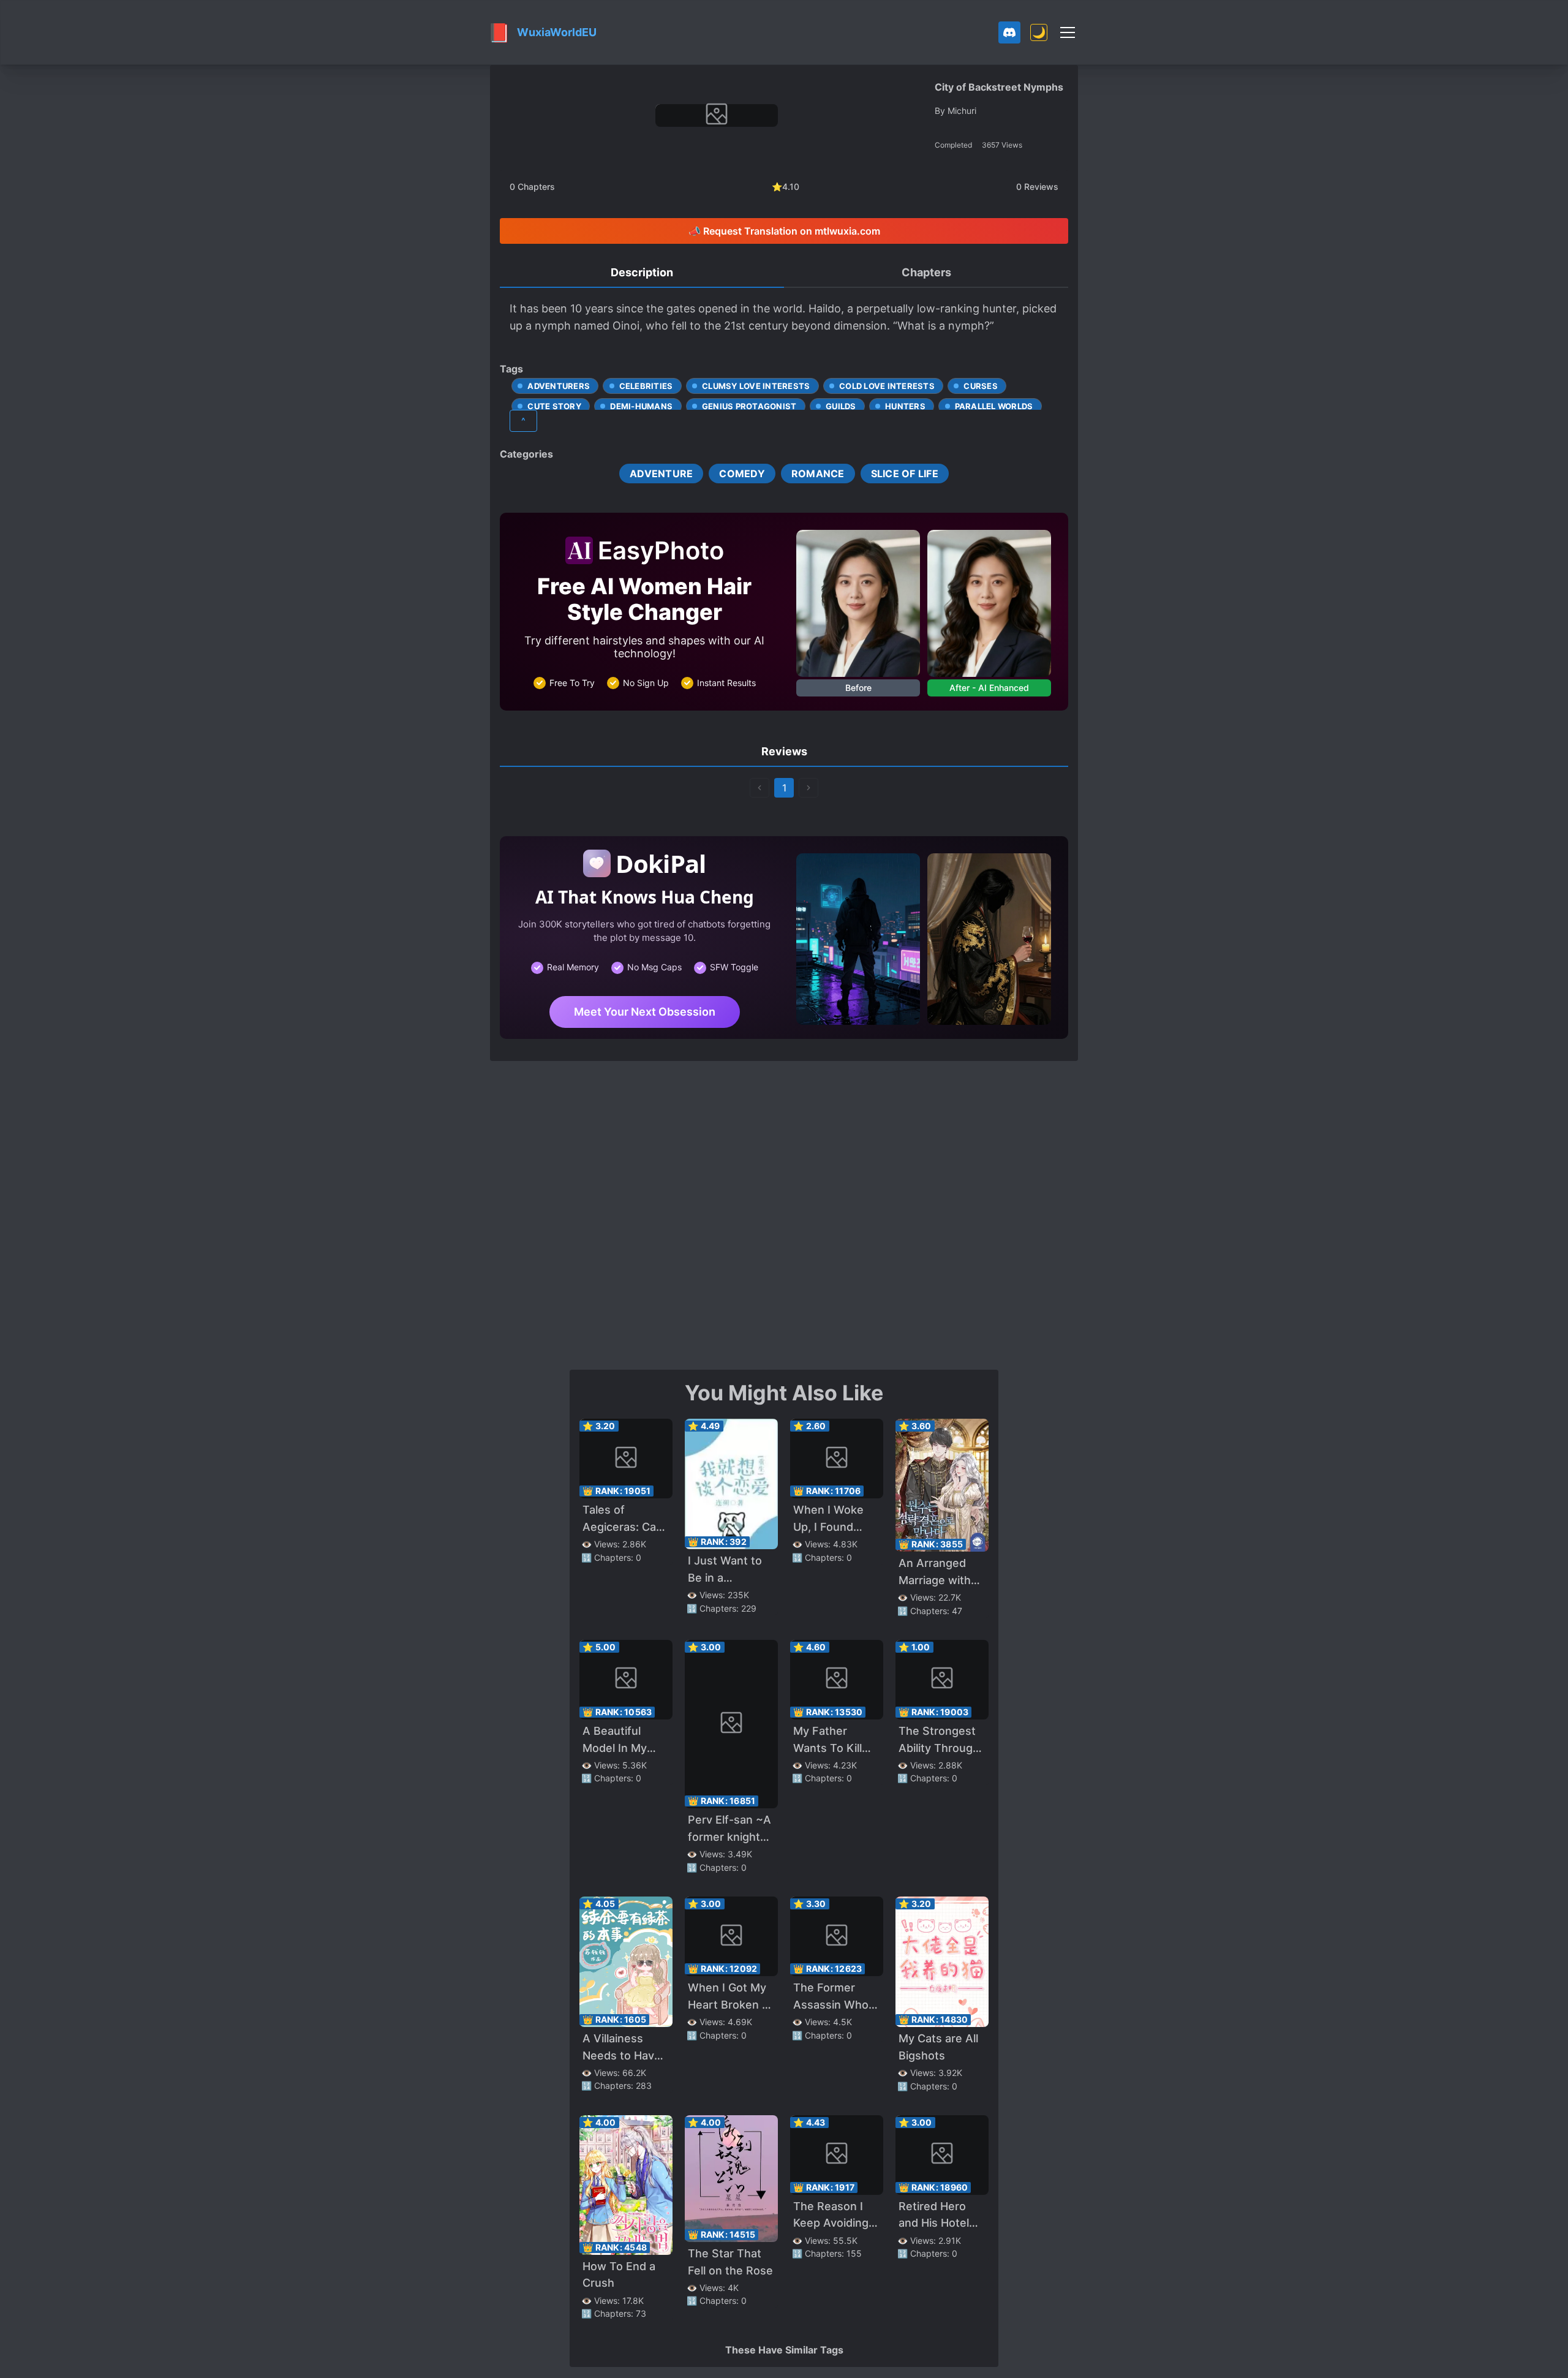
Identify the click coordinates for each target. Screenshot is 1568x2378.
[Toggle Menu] (1068, 32)
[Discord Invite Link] (1009, 32)
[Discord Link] (1009, 32)
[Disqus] (784, 1214)
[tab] (642, 273)
